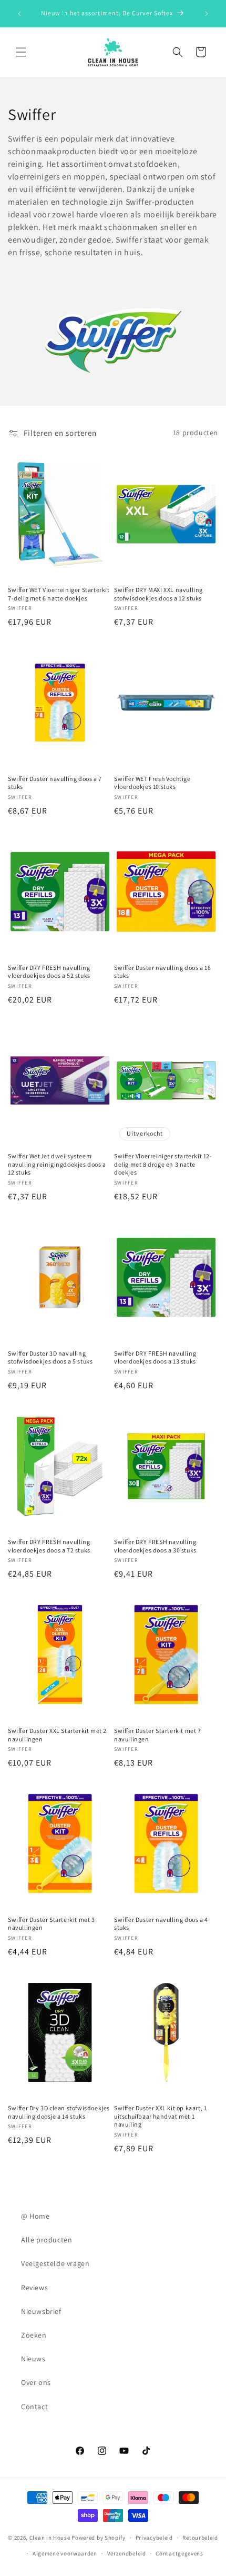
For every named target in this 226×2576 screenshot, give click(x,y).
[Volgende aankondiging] (207, 14)
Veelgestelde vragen (55, 2263)
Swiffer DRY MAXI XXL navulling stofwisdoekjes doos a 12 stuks (158, 594)
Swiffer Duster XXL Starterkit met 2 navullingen (57, 1735)
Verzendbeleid (127, 2553)
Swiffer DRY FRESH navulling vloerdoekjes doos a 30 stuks (155, 1546)
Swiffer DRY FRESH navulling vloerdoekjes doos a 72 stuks (49, 1546)
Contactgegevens (179, 2553)
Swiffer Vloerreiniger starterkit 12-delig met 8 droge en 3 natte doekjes (163, 1164)
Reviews (34, 2288)
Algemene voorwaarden (65, 2553)
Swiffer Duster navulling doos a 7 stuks (55, 783)
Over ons (36, 2382)
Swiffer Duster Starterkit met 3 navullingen (52, 1924)
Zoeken (34, 2335)
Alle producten (47, 2240)
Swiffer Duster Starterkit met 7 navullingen (158, 1735)
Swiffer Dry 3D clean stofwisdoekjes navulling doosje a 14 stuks (59, 2112)
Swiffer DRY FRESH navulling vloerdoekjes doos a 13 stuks (155, 1357)
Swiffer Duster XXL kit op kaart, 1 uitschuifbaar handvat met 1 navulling (160, 2116)
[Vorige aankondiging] (19, 14)
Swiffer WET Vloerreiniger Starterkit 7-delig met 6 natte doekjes (59, 594)
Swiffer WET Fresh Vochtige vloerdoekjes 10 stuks (152, 783)
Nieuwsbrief (41, 2311)
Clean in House (50, 2538)
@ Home (35, 2216)
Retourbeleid (200, 2538)
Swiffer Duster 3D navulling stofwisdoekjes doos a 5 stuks (50, 1357)
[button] (21, 52)
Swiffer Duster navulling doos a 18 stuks (162, 972)
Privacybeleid (154, 2538)
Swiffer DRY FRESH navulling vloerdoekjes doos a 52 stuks (49, 972)
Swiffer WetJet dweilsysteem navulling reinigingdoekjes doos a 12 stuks (57, 1164)
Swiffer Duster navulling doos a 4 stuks (161, 1924)
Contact (34, 2407)
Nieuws (33, 2359)
